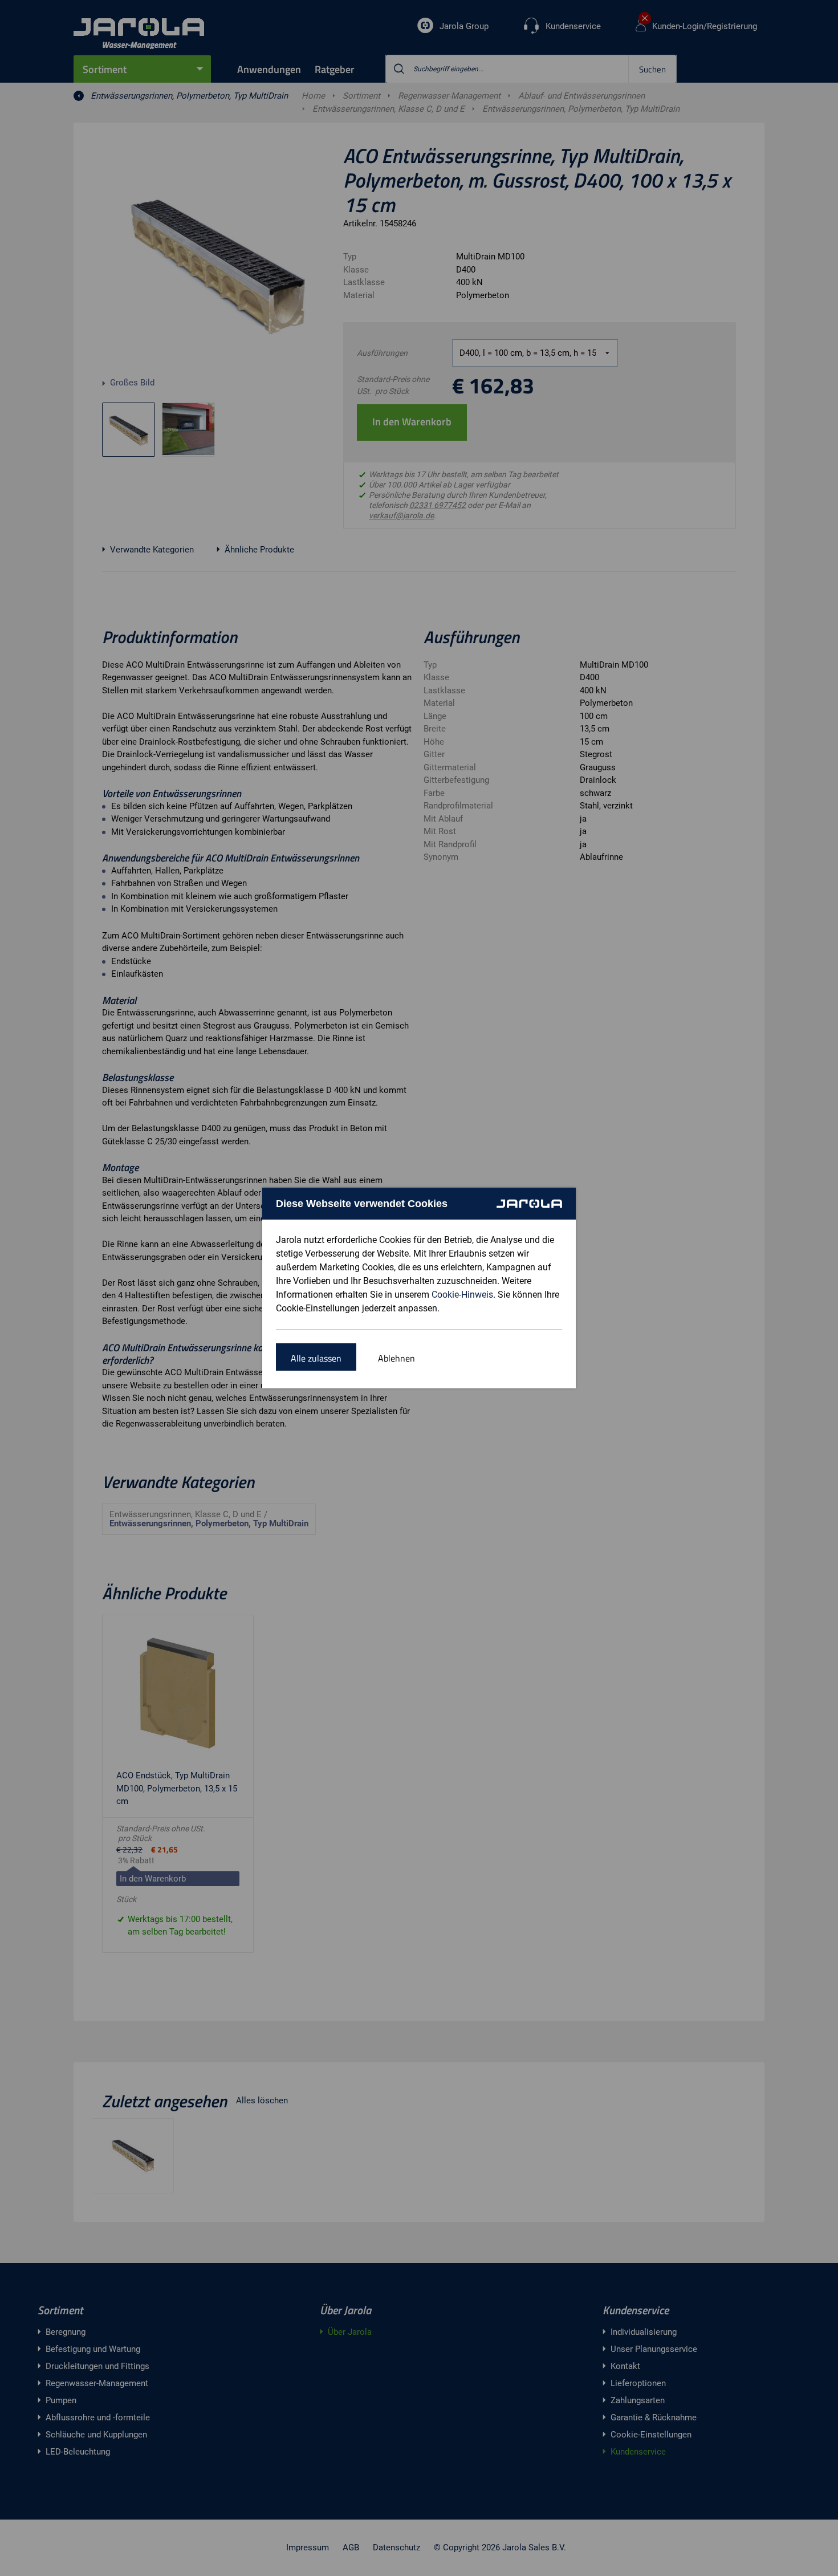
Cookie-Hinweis (462, 1295)
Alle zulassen (316, 1358)
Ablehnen (396, 1358)
